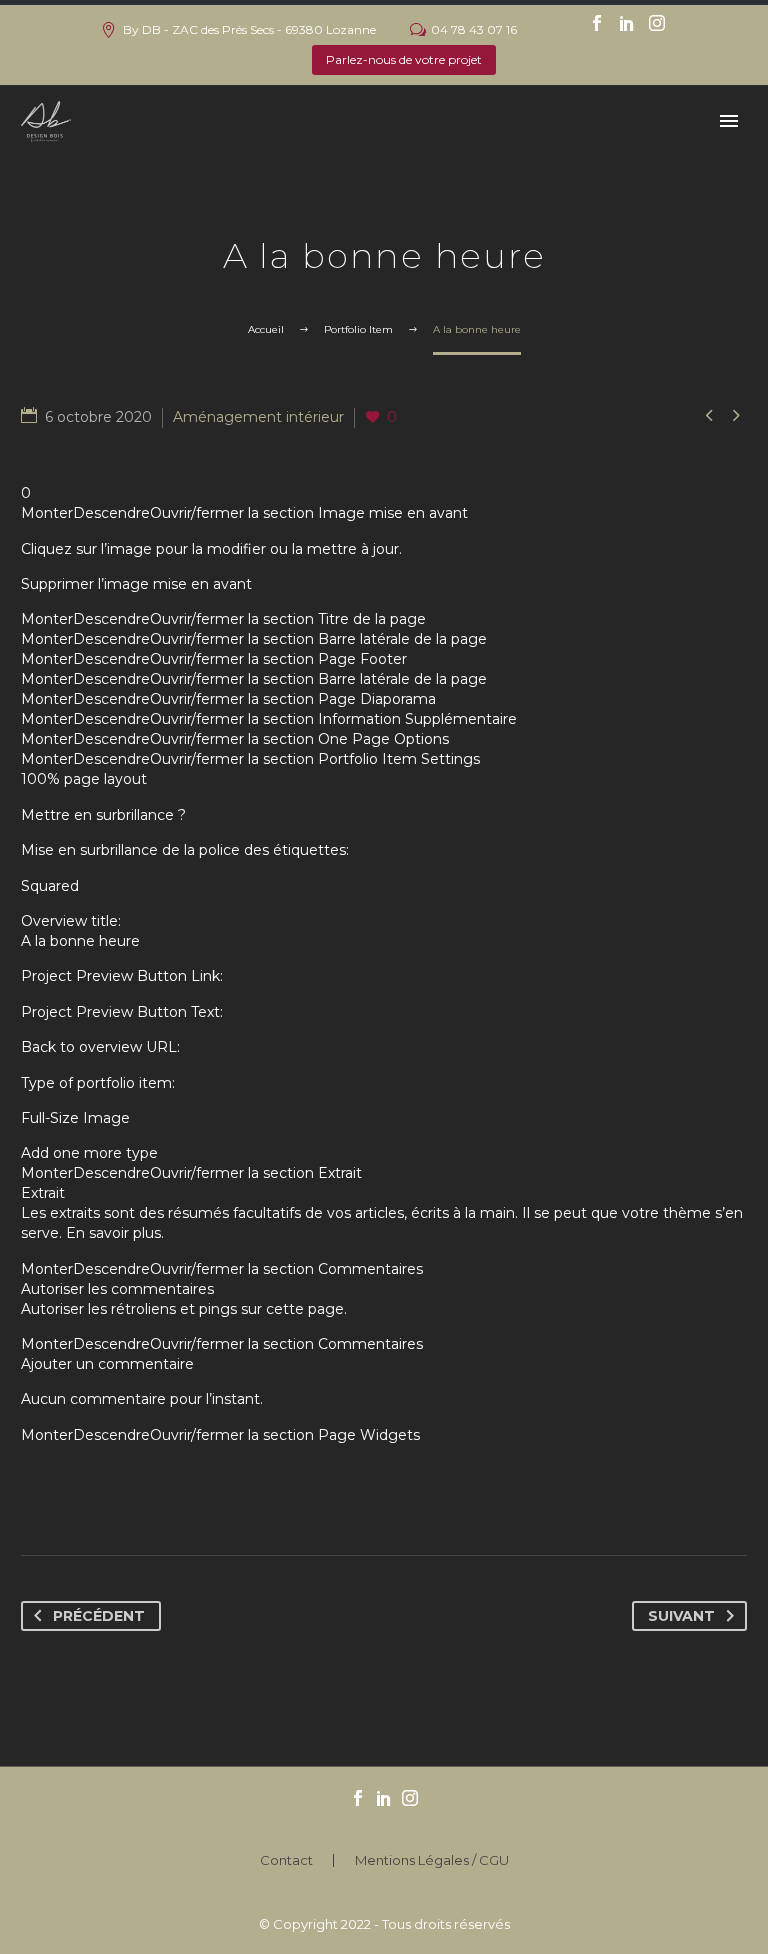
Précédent (99, 1616)
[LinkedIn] (627, 23)
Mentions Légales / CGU (432, 1860)
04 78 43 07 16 (474, 29)
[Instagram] (657, 23)
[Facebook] (597, 23)
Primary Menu (729, 121)
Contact (286, 1860)
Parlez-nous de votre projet (404, 59)
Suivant (681, 1616)
